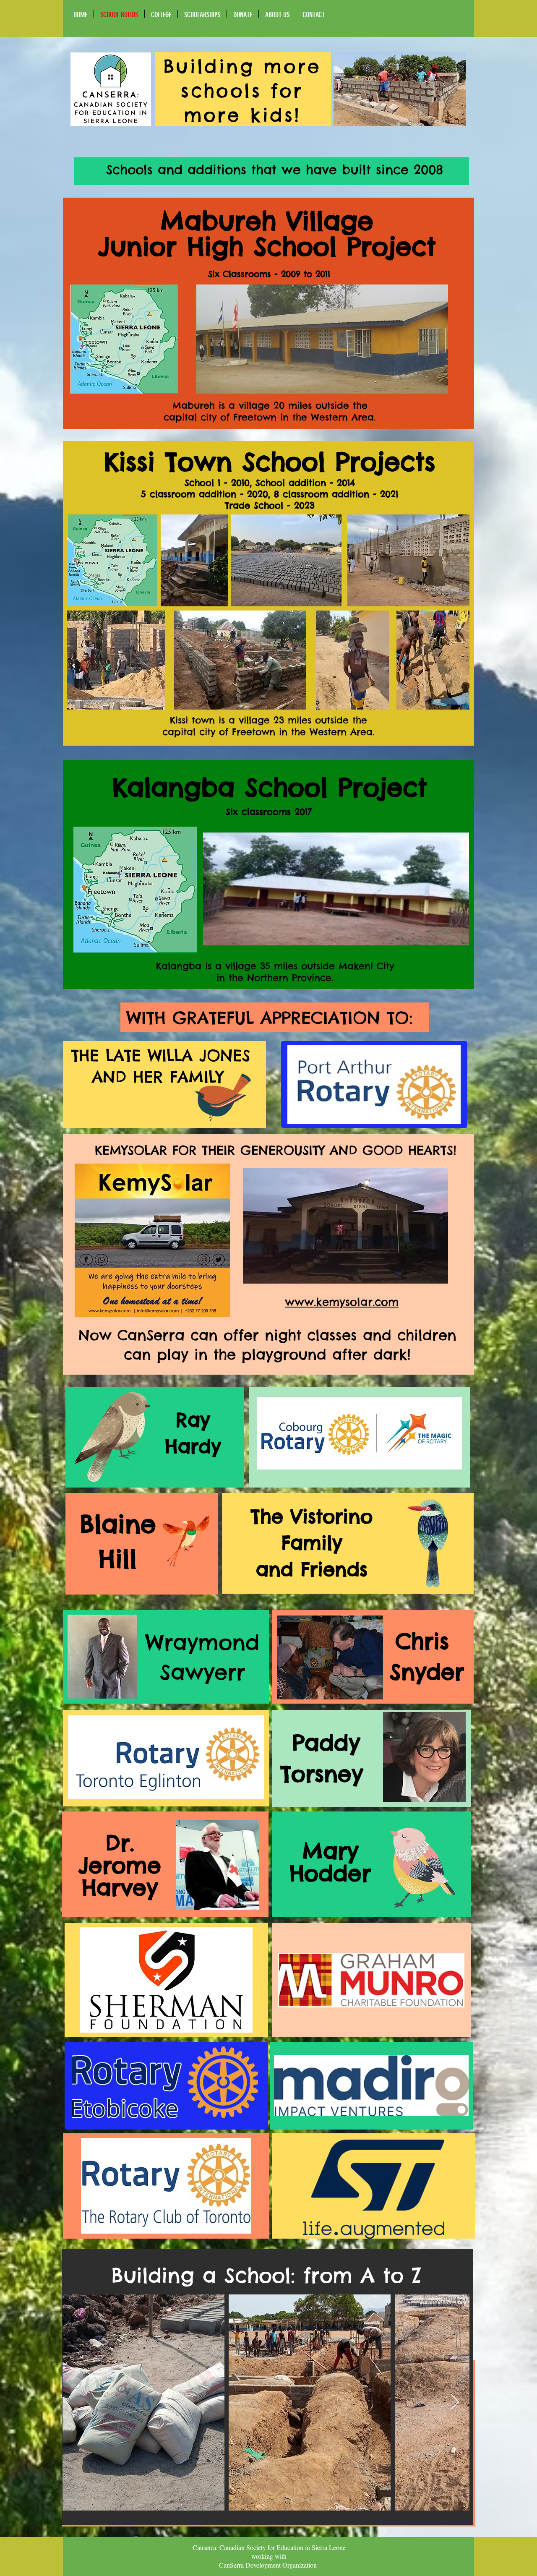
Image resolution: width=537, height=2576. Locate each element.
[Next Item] (455, 2402)
